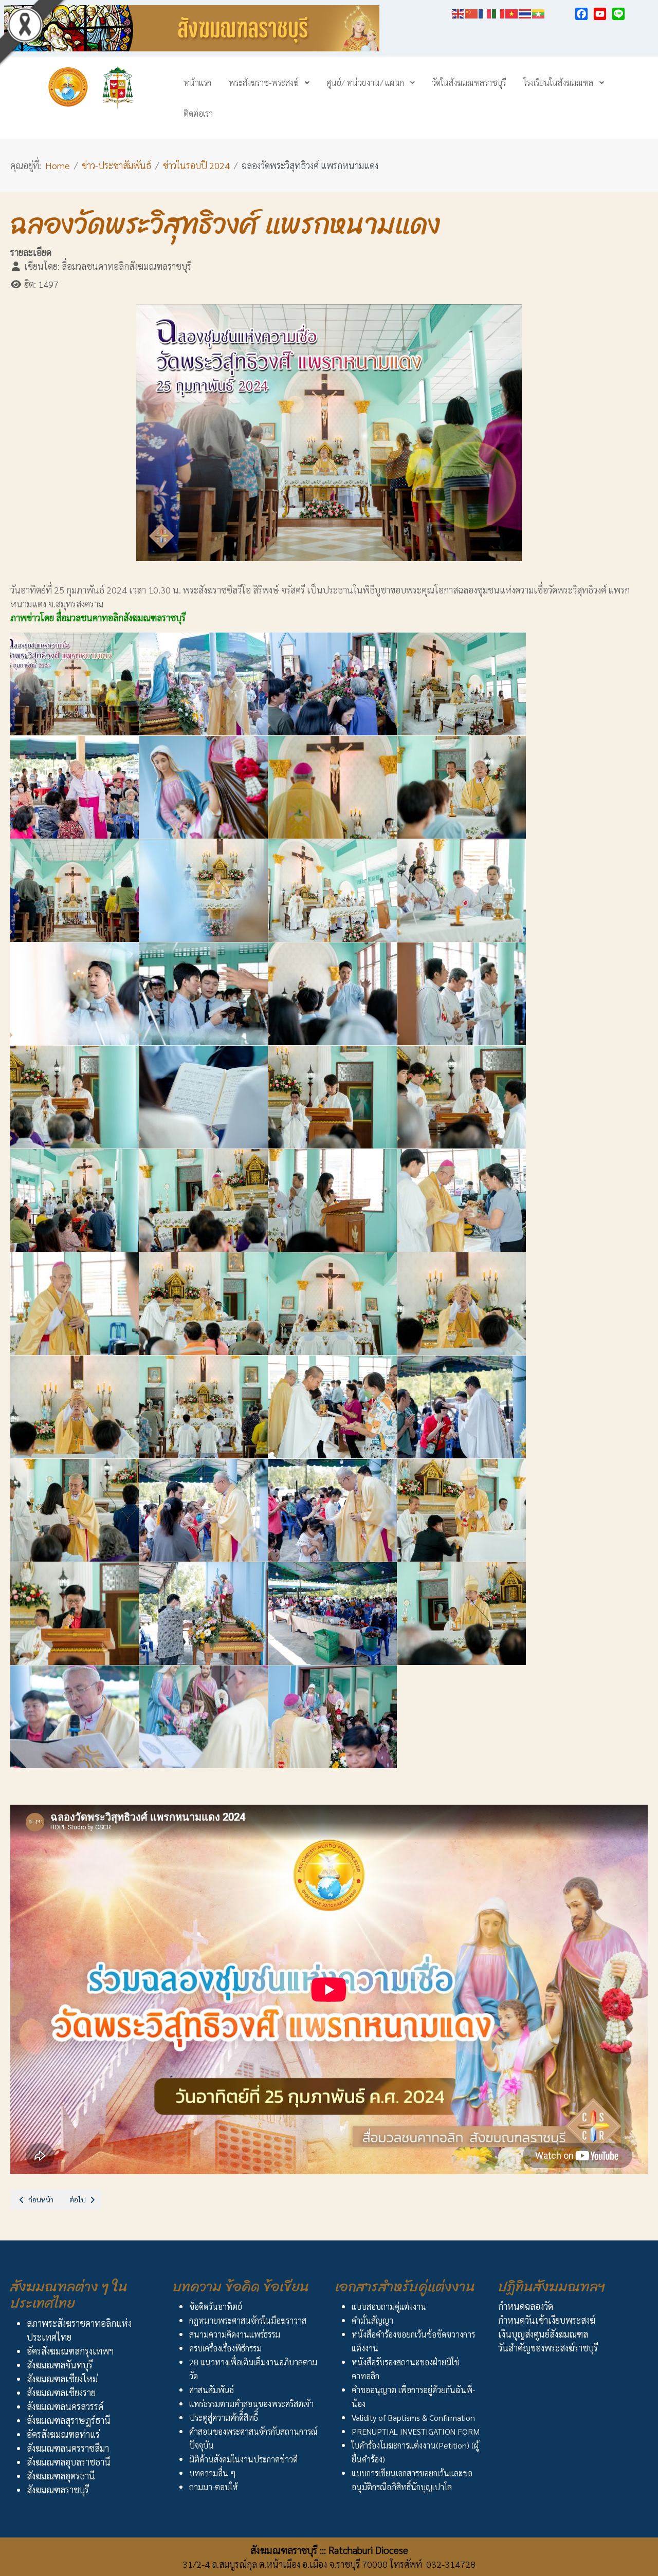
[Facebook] (581, 14)
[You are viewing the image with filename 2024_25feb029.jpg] (75, 1407)
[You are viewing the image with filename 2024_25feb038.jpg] (204, 1614)
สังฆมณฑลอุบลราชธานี (69, 2462)
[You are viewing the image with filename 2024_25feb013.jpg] (75, 994)
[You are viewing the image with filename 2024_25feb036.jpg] (462, 1510)
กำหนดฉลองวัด (526, 2306)
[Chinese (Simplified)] (472, 12)
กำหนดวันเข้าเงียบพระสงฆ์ (547, 2320)
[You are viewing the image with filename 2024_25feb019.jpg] (333, 1097)
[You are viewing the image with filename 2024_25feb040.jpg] (462, 1614)
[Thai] (525, 12)
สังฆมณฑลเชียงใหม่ (62, 2378)
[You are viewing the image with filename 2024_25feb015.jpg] (333, 994)
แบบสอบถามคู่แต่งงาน (389, 2306)
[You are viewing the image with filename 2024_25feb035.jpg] (333, 1510)
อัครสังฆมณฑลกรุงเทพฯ (70, 2351)
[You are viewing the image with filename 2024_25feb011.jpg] (333, 891)
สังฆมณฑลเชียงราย (61, 2392)
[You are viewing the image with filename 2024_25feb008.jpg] (462, 787)
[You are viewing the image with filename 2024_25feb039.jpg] (333, 1614)
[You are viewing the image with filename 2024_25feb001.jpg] (75, 684)
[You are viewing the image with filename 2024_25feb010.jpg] (204, 891)
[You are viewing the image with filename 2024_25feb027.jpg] (333, 1304)
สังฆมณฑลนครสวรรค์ (65, 2406)
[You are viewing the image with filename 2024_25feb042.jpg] (204, 1717)
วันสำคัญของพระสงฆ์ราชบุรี (548, 2348)
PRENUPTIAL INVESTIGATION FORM (416, 2431)
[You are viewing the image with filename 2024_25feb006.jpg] (204, 787)
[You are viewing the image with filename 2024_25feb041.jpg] (75, 1717)
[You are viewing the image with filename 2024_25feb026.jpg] (204, 1304)
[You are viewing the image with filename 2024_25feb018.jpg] (204, 1097)
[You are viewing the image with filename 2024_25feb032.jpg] (462, 1407)
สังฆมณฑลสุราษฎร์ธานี (69, 2420)
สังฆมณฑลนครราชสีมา (68, 2448)
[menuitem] (197, 82)
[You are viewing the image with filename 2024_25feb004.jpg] (462, 684)
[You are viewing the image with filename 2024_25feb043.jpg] (333, 1717)
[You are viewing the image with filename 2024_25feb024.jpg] (462, 1200)
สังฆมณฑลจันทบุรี (60, 2365)
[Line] (618, 14)
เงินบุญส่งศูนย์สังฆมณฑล (543, 2334)
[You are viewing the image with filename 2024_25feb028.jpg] (462, 1304)
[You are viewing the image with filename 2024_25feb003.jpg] (333, 684)
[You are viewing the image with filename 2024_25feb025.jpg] (75, 1304)
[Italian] (499, 12)
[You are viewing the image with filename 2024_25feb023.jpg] (333, 1200)
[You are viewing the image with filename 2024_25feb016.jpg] (462, 994)
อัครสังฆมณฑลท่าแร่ (63, 2434)
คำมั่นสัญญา (372, 2320)
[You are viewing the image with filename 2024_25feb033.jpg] (75, 1510)
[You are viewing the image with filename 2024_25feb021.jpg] (75, 1200)
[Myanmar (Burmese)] (539, 12)
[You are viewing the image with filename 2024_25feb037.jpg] (75, 1614)
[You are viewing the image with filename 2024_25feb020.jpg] (462, 1097)
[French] (485, 12)
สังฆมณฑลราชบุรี (58, 2489)
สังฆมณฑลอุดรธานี (61, 2476)
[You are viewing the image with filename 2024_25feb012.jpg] (462, 891)
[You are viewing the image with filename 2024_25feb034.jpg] (204, 1510)
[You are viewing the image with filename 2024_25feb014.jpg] (204, 994)
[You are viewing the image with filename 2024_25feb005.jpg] (75, 787)
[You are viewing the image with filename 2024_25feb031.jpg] (333, 1407)
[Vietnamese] (512, 12)
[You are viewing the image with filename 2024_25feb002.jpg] (204, 684)
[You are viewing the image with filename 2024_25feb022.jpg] (204, 1200)
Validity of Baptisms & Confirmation (413, 2417)
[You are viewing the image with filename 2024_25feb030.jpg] (204, 1407)
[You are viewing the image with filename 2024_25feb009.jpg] (75, 891)
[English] (459, 12)
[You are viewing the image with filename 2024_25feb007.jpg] (333, 787)
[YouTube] (600, 14)
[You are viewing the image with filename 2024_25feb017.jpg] (75, 1097)
